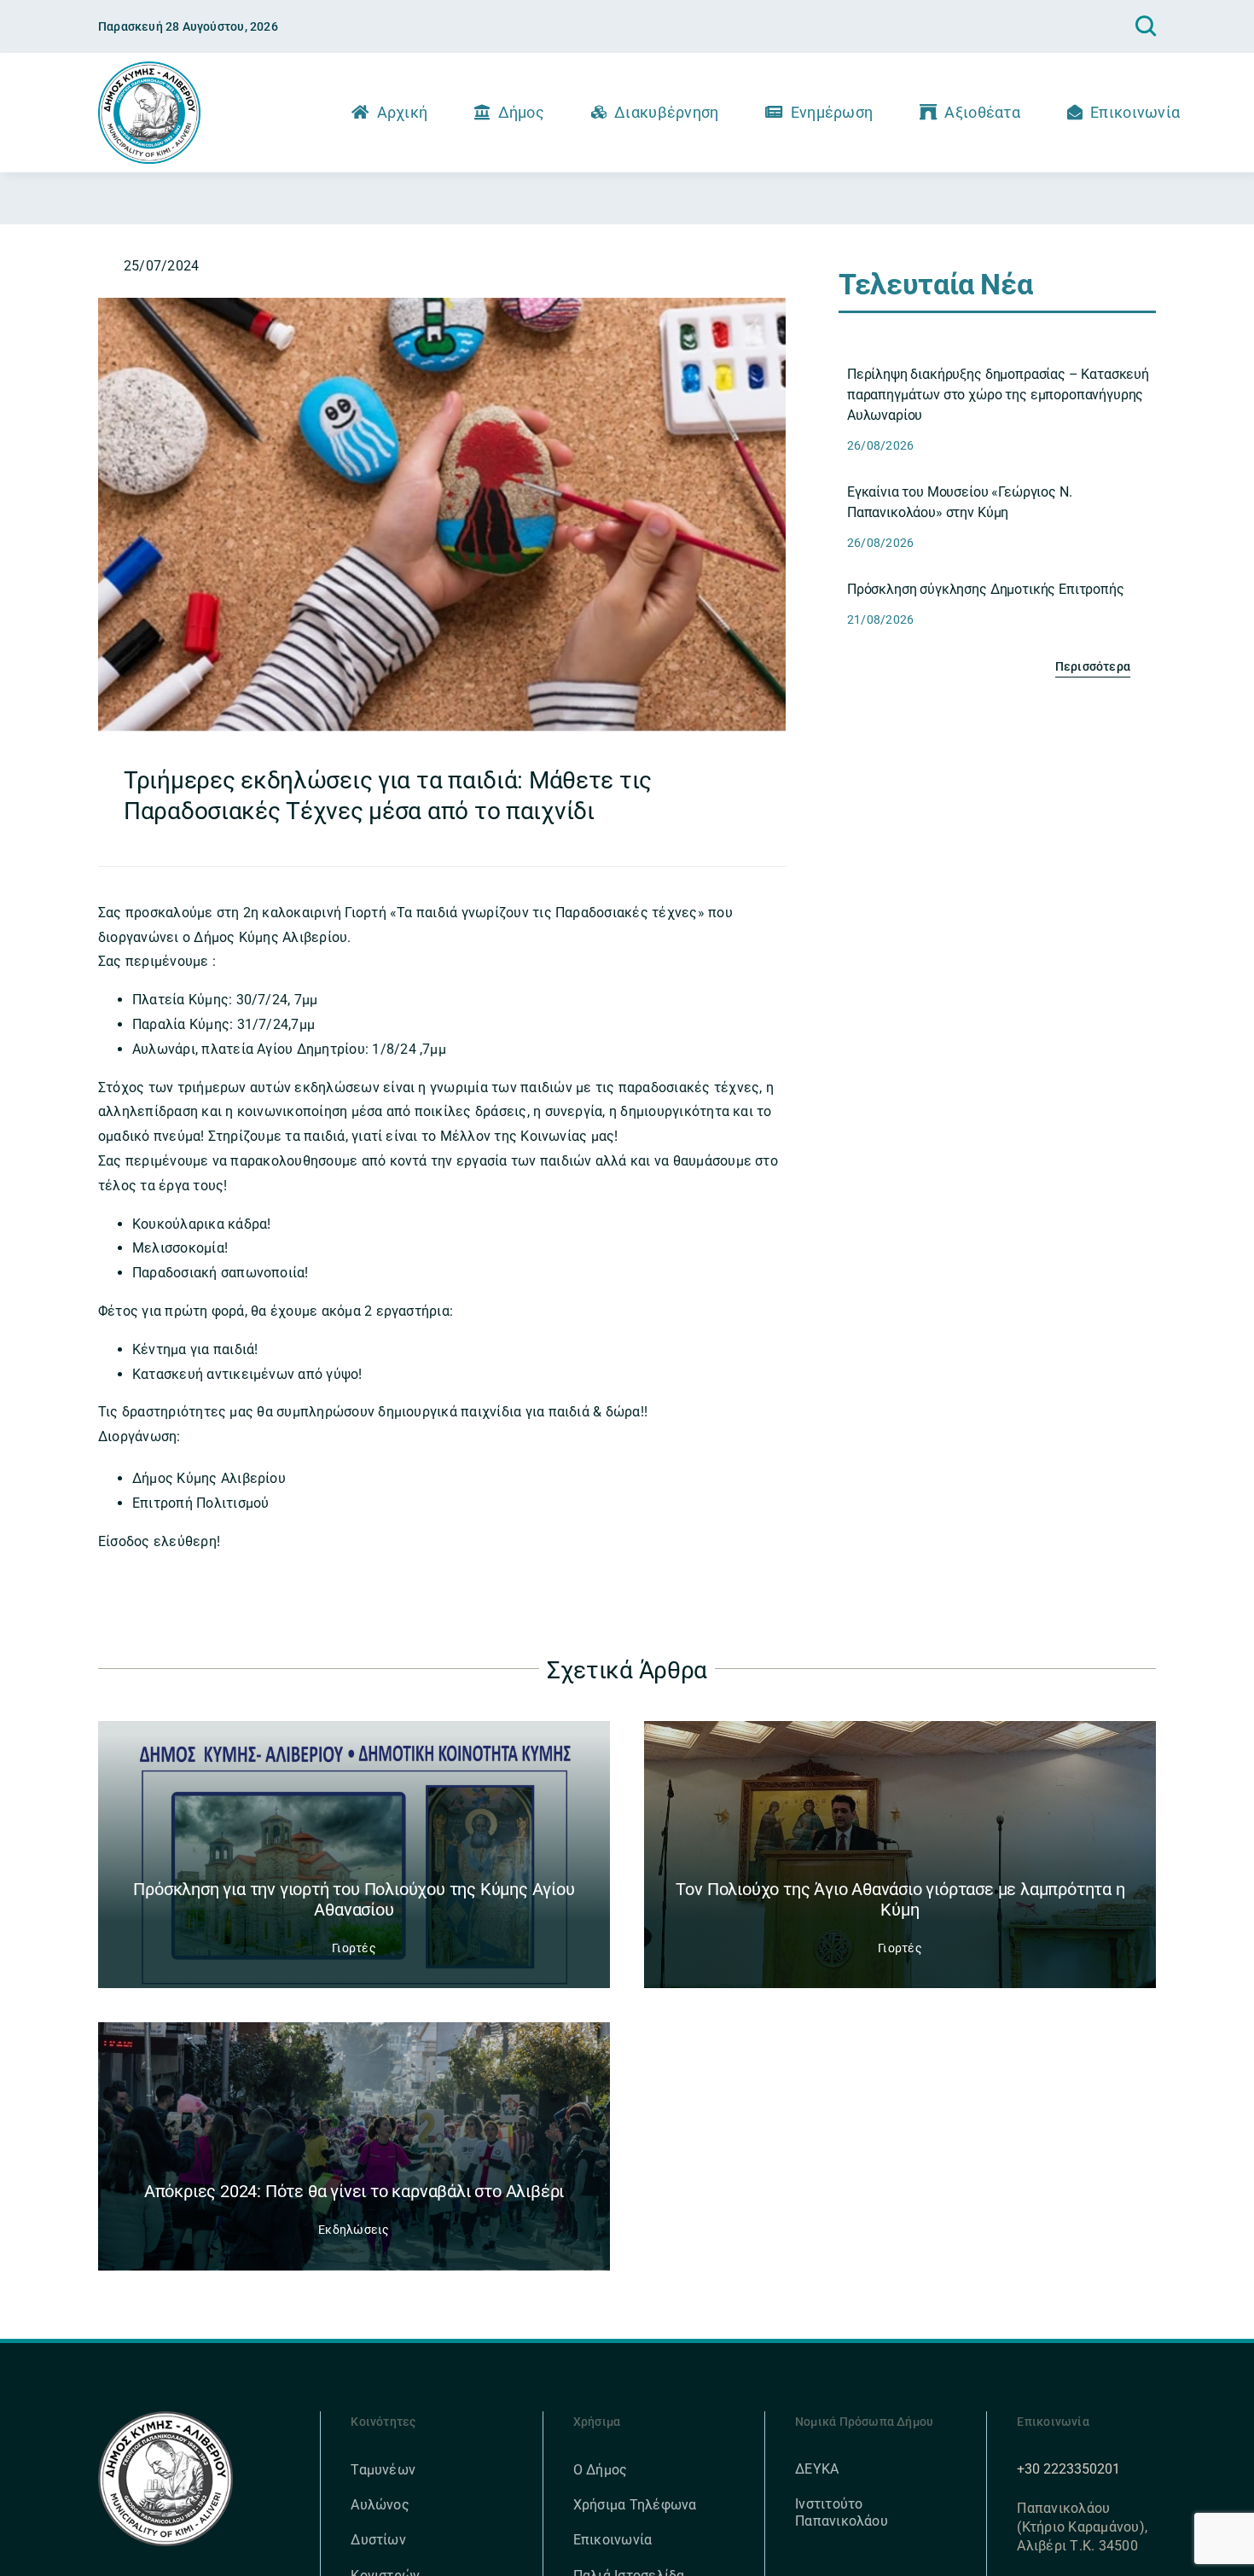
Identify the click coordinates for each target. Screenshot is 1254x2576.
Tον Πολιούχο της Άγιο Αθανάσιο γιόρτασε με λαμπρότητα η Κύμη (900, 1899)
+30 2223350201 (1068, 2469)
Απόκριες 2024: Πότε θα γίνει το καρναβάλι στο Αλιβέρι (354, 2191)
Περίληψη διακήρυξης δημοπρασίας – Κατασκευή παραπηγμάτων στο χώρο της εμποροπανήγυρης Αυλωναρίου (998, 395)
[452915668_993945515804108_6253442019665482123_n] (442, 304)
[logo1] (149, 68)
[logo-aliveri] (166, 2418)
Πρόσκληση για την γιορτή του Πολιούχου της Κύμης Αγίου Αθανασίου (354, 1899)
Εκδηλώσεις (354, 2230)
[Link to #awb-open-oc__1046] (1146, 26)
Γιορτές (354, 1948)
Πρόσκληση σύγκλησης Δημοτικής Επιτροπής (986, 589)
